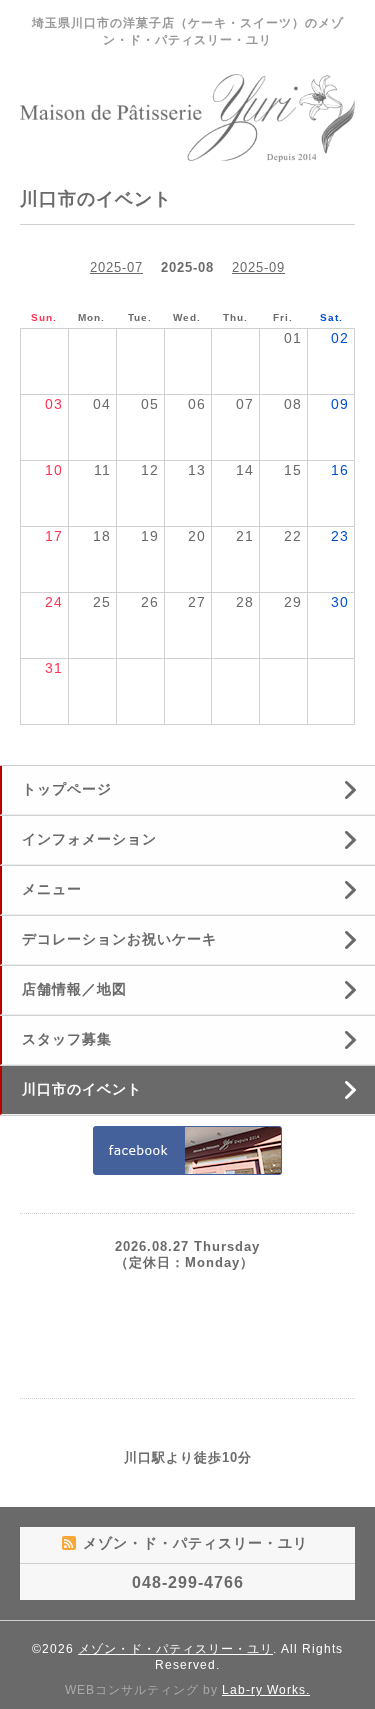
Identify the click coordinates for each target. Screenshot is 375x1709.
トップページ (67, 789)
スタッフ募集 (67, 1039)
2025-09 (258, 267)
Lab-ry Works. (266, 1690)
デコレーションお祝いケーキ (119, 939)
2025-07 (116, 267)
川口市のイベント (82, 1089)
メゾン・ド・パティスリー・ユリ (175, 1649)
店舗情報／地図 (74, 989)
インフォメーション (89, 839)
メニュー (52, 889)
